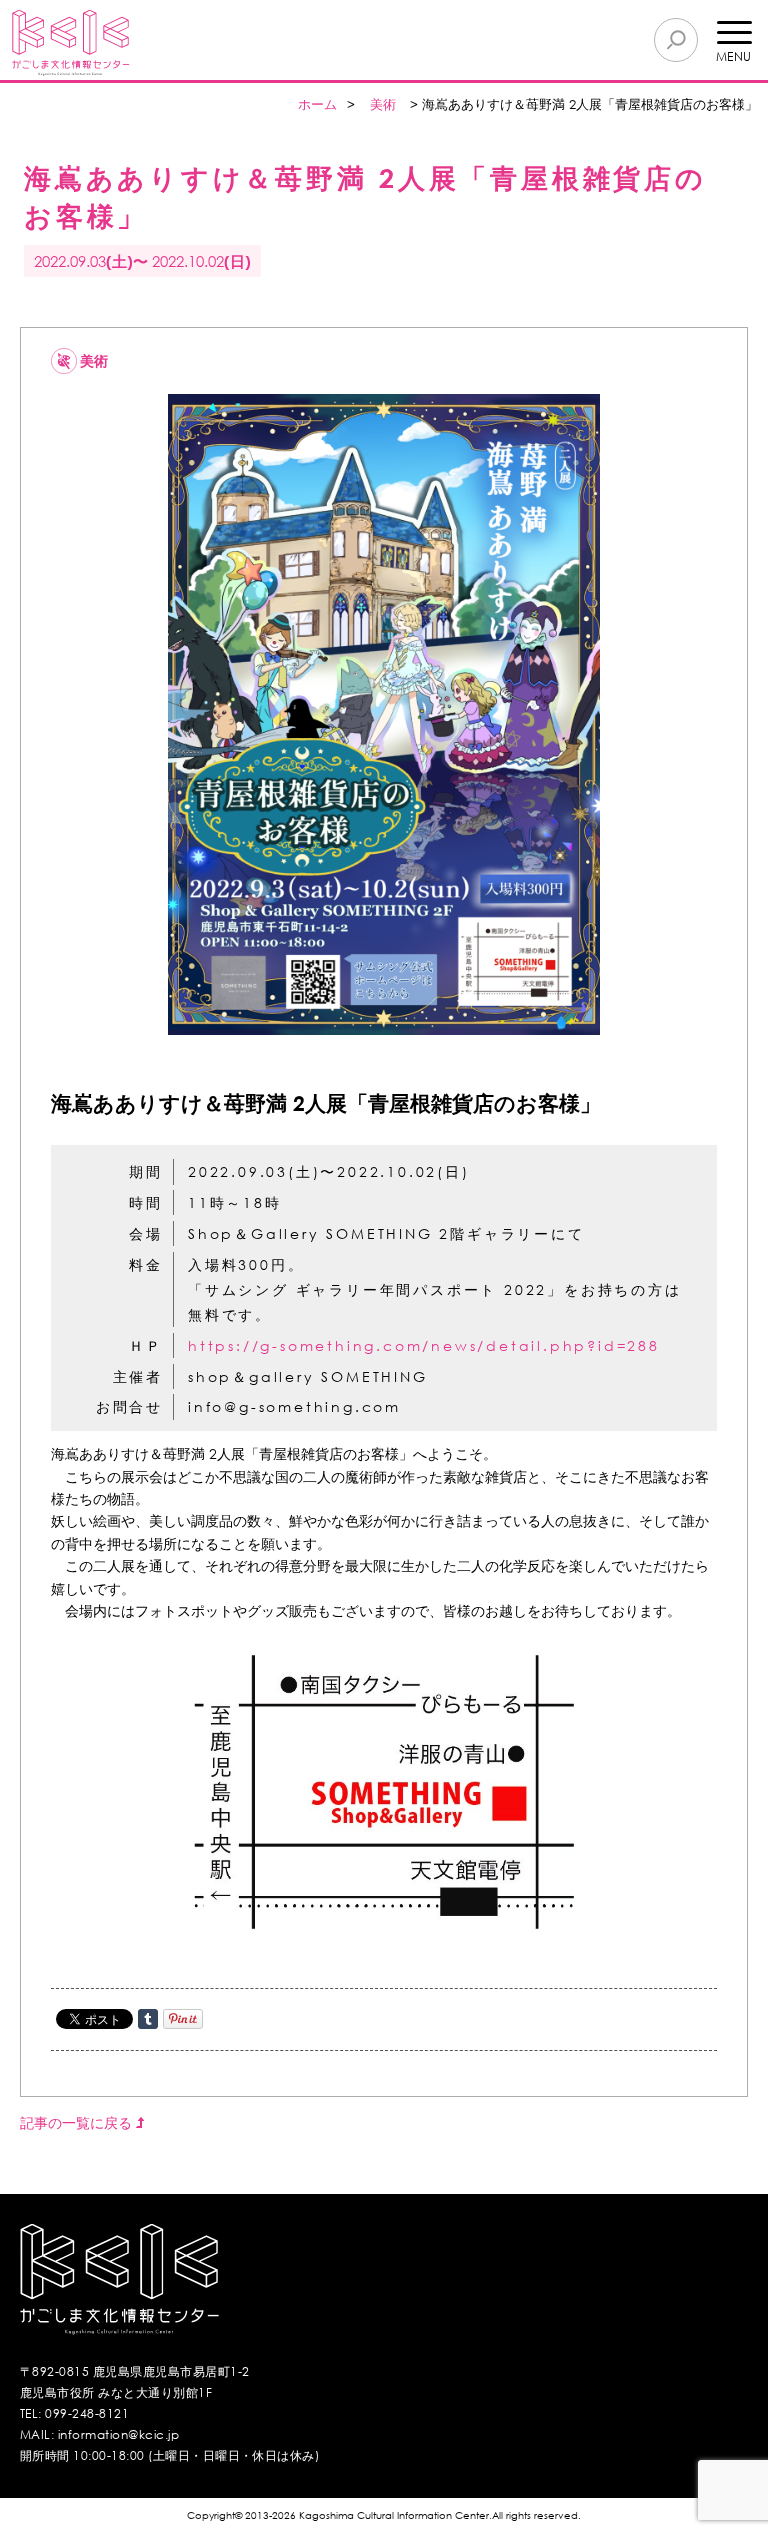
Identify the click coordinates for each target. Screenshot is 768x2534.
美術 (383, 104)
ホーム (317, 104)
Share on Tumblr (148, 2019)
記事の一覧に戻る (78, 2122)
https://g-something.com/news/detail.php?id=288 (424, 1345)
